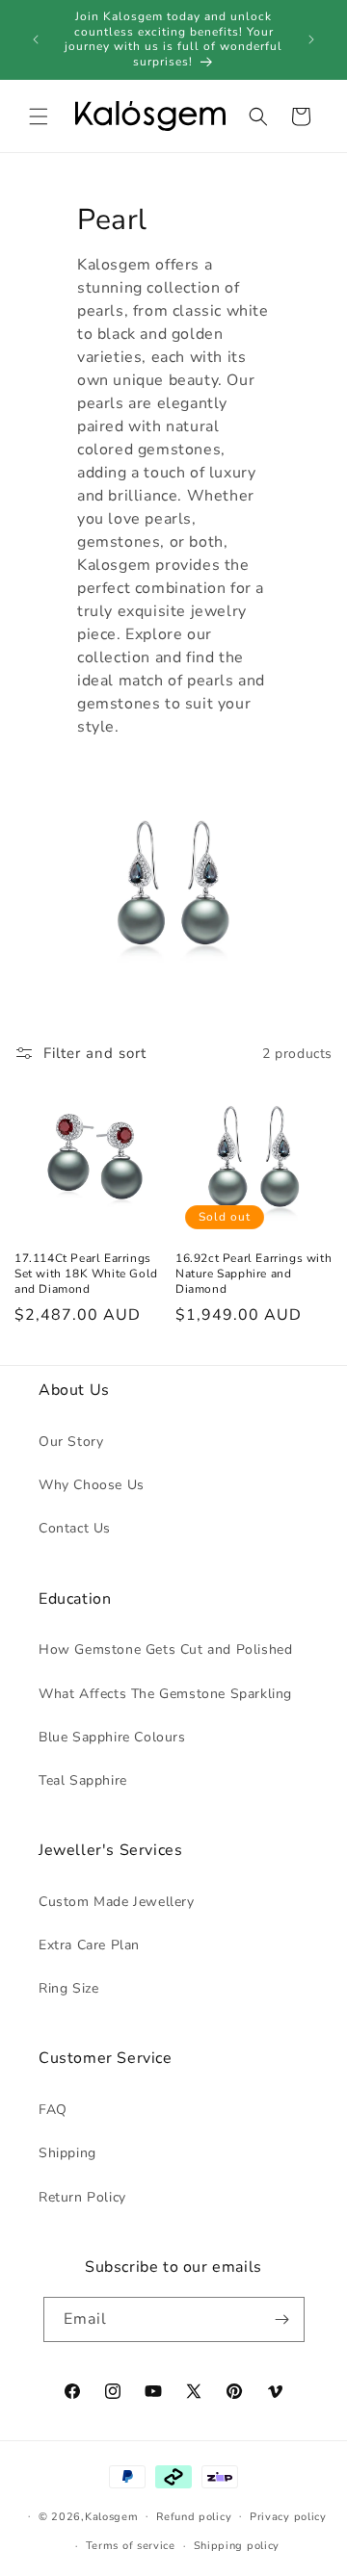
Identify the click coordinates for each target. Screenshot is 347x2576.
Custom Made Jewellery (117, 1902)
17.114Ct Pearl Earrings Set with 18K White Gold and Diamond (86, 1274)
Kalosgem (112, 2517)
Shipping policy (237, 2546)
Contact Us (75, 1528)
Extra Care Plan (89, 1945)
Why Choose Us (92, 1485)
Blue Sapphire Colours (112, 1737)
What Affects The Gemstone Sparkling (165, 1694)
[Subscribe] (282, 2319)
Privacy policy (288, 2517)
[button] (39, 116)
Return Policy (82, 2197)
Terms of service (131, 2546)
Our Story (71, 1442)
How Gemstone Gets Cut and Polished (165, 1649)
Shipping (67, 2153)
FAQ (53, 2110)
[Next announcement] (311, 39)
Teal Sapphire (83, 1780)
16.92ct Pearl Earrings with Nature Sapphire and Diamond (254, 1274)
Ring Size (68, 1988)
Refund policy (194, 2517)
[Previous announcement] (36, 39)
